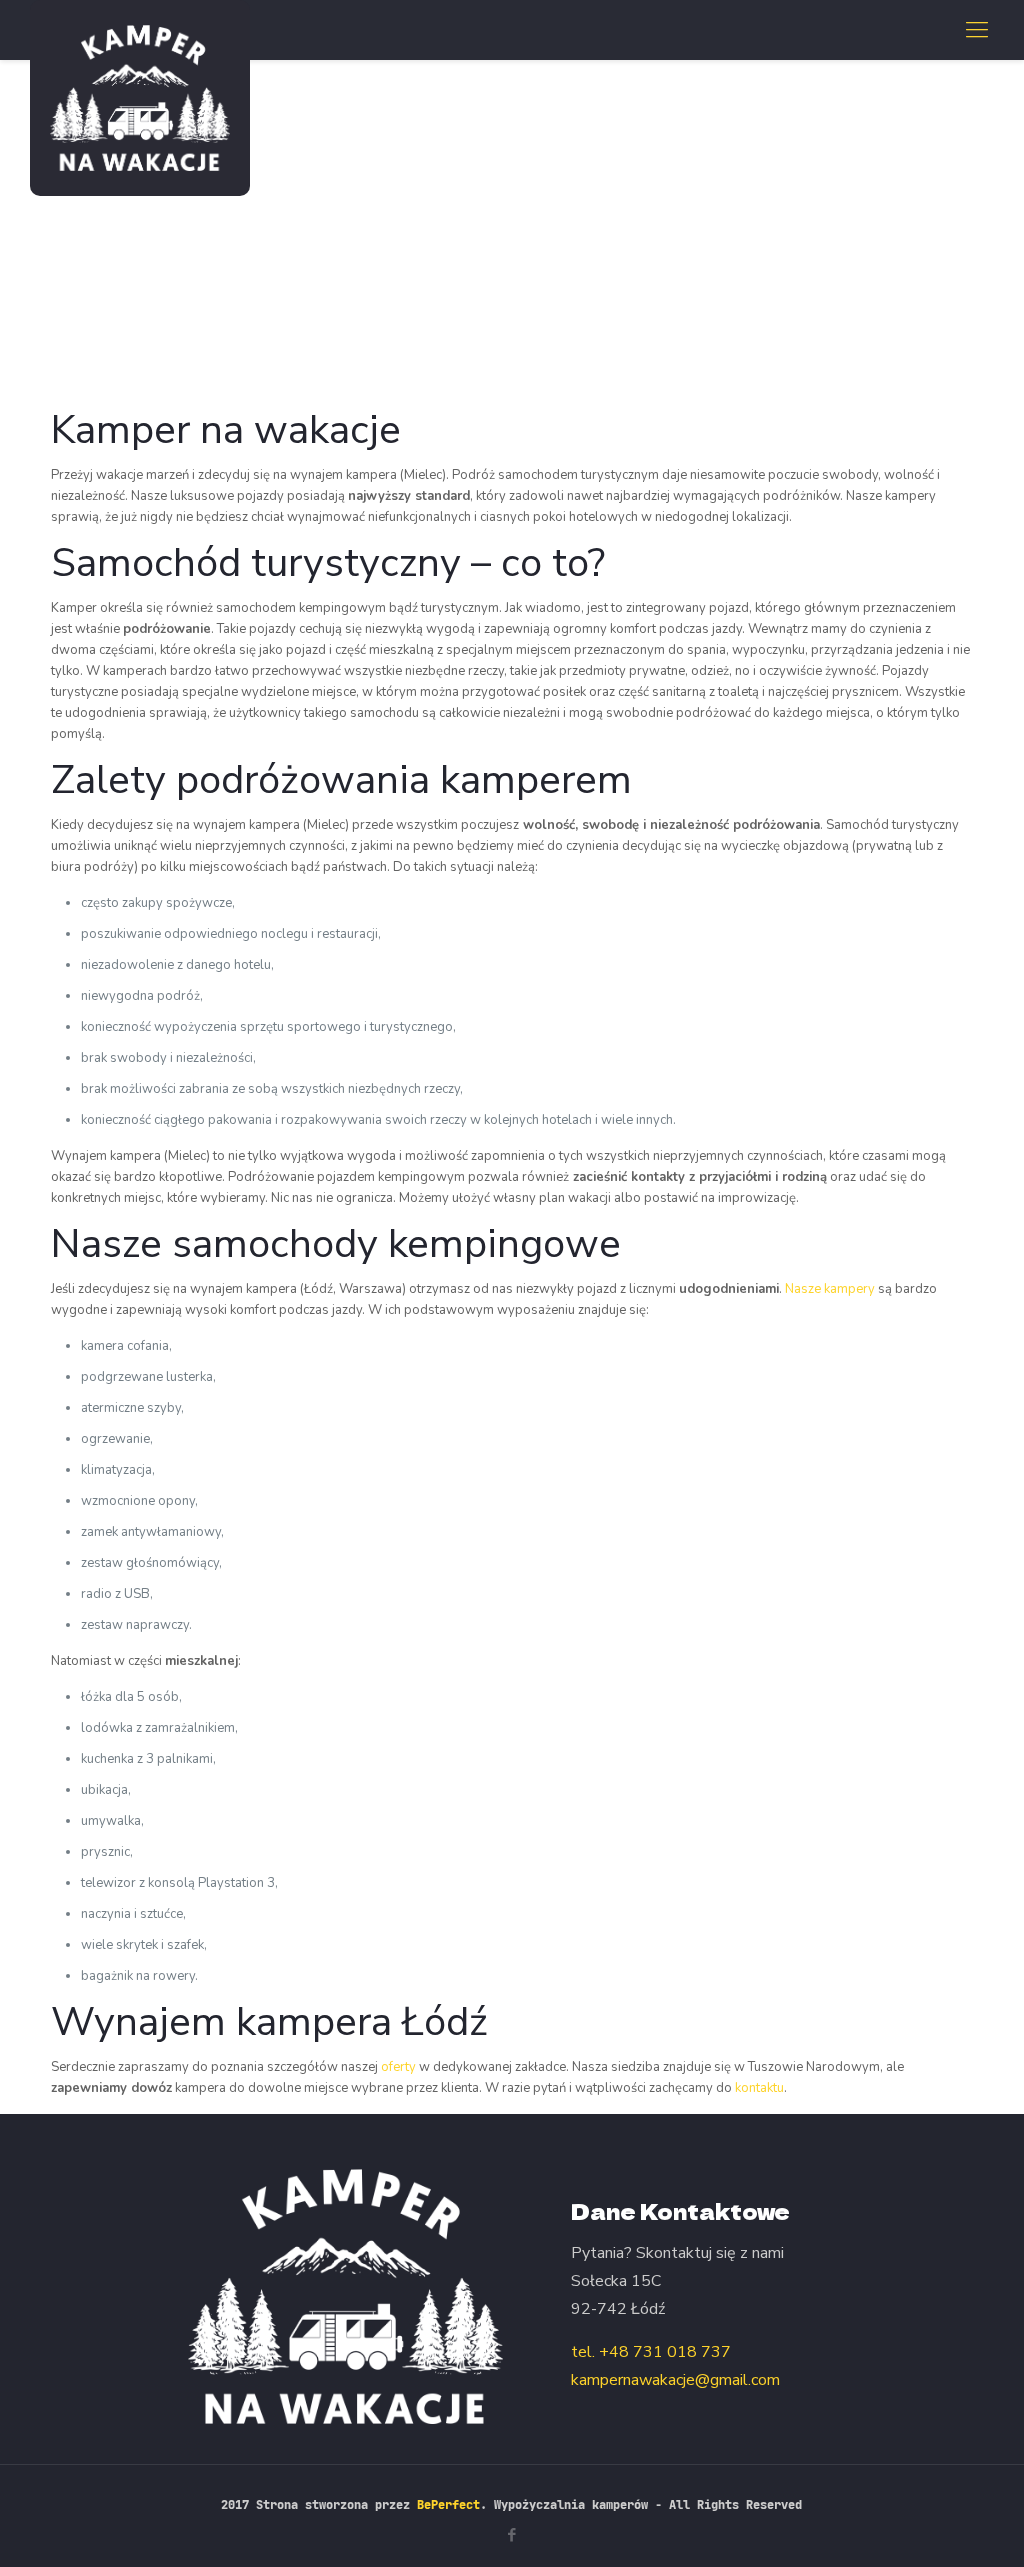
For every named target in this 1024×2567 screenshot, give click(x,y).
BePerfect (448, 2505)
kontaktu (759, 2088)
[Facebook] (511, 2535)
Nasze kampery (830, 1289)
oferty (398, 2067)
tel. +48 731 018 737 (651, 2352)
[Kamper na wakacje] (140, 98)
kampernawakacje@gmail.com (675, 2380)
